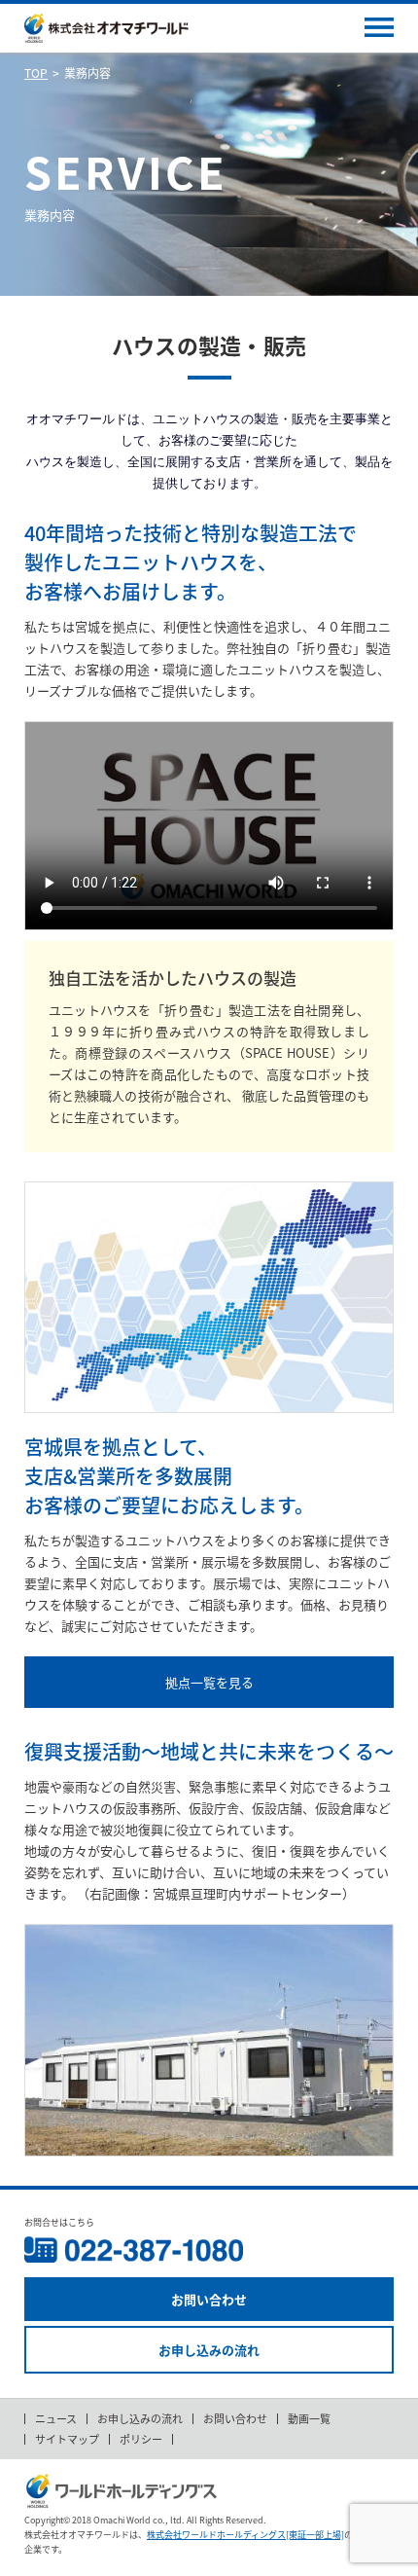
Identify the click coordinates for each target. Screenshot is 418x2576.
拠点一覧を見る (209, 1682)
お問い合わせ (209, 2299)
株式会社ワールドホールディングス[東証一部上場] (245, 2535)
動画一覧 (309, 2419)
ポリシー (141, 2439)
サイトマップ (67, 2439)
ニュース (56, 2419)
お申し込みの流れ (209, 2350)
